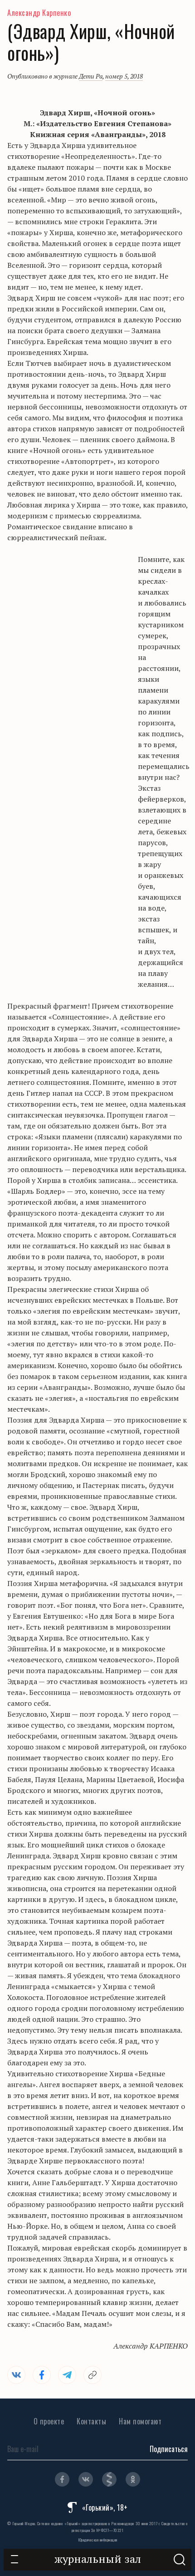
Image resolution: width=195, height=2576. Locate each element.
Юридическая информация (98, 2540)
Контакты (91, 2421)
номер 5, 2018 (124, 76)
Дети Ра (91, 76)
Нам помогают (140, 2421)
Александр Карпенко (39, 13)
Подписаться (169, 2449)
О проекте (49, 2421)
